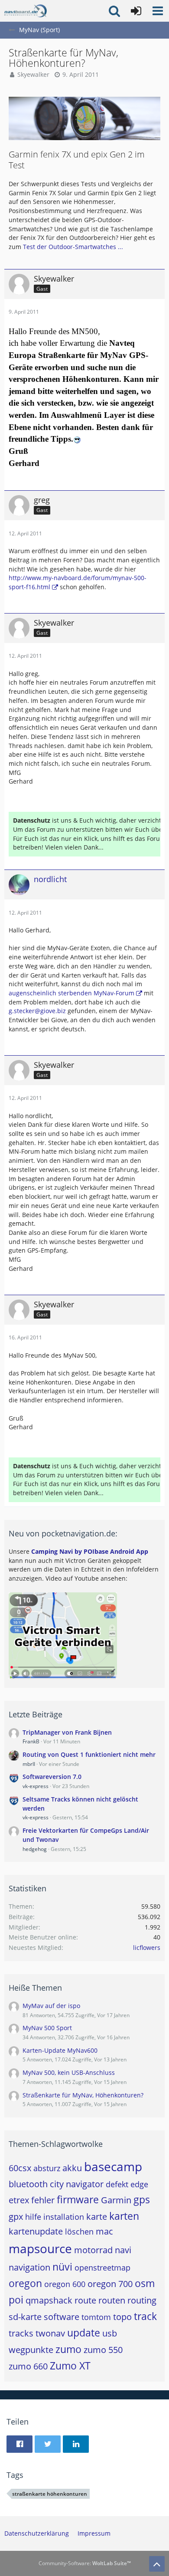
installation (64, 2217)
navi (123, 2250)
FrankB (31, 1741)
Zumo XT (70, 2366)
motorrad (93, 2250)
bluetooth (28, 2184)
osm (145, 2283)
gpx (16, 2217)
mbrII (29, 1764)
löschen (79, 2231)
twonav (50, 2333)
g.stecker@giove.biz (37, 1011)
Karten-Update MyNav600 (60, 2050)
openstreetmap (102, 2268)
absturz (47, 2168)
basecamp (113, 2166)
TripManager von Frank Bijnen (67, 1732)
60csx (20, 2168)
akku (72, 2168)
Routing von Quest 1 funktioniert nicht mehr (89, 1754)
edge (139, 2184)
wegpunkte (31, 2350)
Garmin (116, 2200)
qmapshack (49, 2300)
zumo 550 (103, 2350)
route (85, 2300)
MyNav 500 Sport (47, 2028)
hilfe (33, 2217)
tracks (21, 2333)
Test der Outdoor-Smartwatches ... (73, 247)
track (145, 2316)
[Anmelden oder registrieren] (136, 11)
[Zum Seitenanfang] (157, 2564)
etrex (19, 2200)
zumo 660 (28, 2366)
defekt (117, 2184)
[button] (158, 11)
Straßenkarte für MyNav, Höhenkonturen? (83, 2095)
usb (110, 2333)
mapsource (40, 2248)
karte (97, 2217)
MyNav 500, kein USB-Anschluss (69, 2072)
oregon (25, 2283)
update (84, 2333)
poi (16, 2300)
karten (124, 2216)
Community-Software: (85, 2563)
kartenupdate (36, 2231)
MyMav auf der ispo (51, 2006)
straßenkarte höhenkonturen (50, 2494)
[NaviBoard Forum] (26, 11)
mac (104, 2231)
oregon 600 (65, 2284)
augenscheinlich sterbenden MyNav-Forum (71, 993)
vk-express (36, 1786)
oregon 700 (110, 2284)
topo (122, 2317)
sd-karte (25, 2317)
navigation (29, 2267)
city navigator (77, 2184)
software (62, 2317)
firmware (78, 2199)
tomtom (96, 2317)
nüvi (62, 2267)
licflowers (147, 1948)
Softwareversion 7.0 (52, 1777)
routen (112, 2300)
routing (142, 2300)
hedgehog (35, 1849)
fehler (43, 2200)
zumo (68, 2349)
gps (142, 2199)
